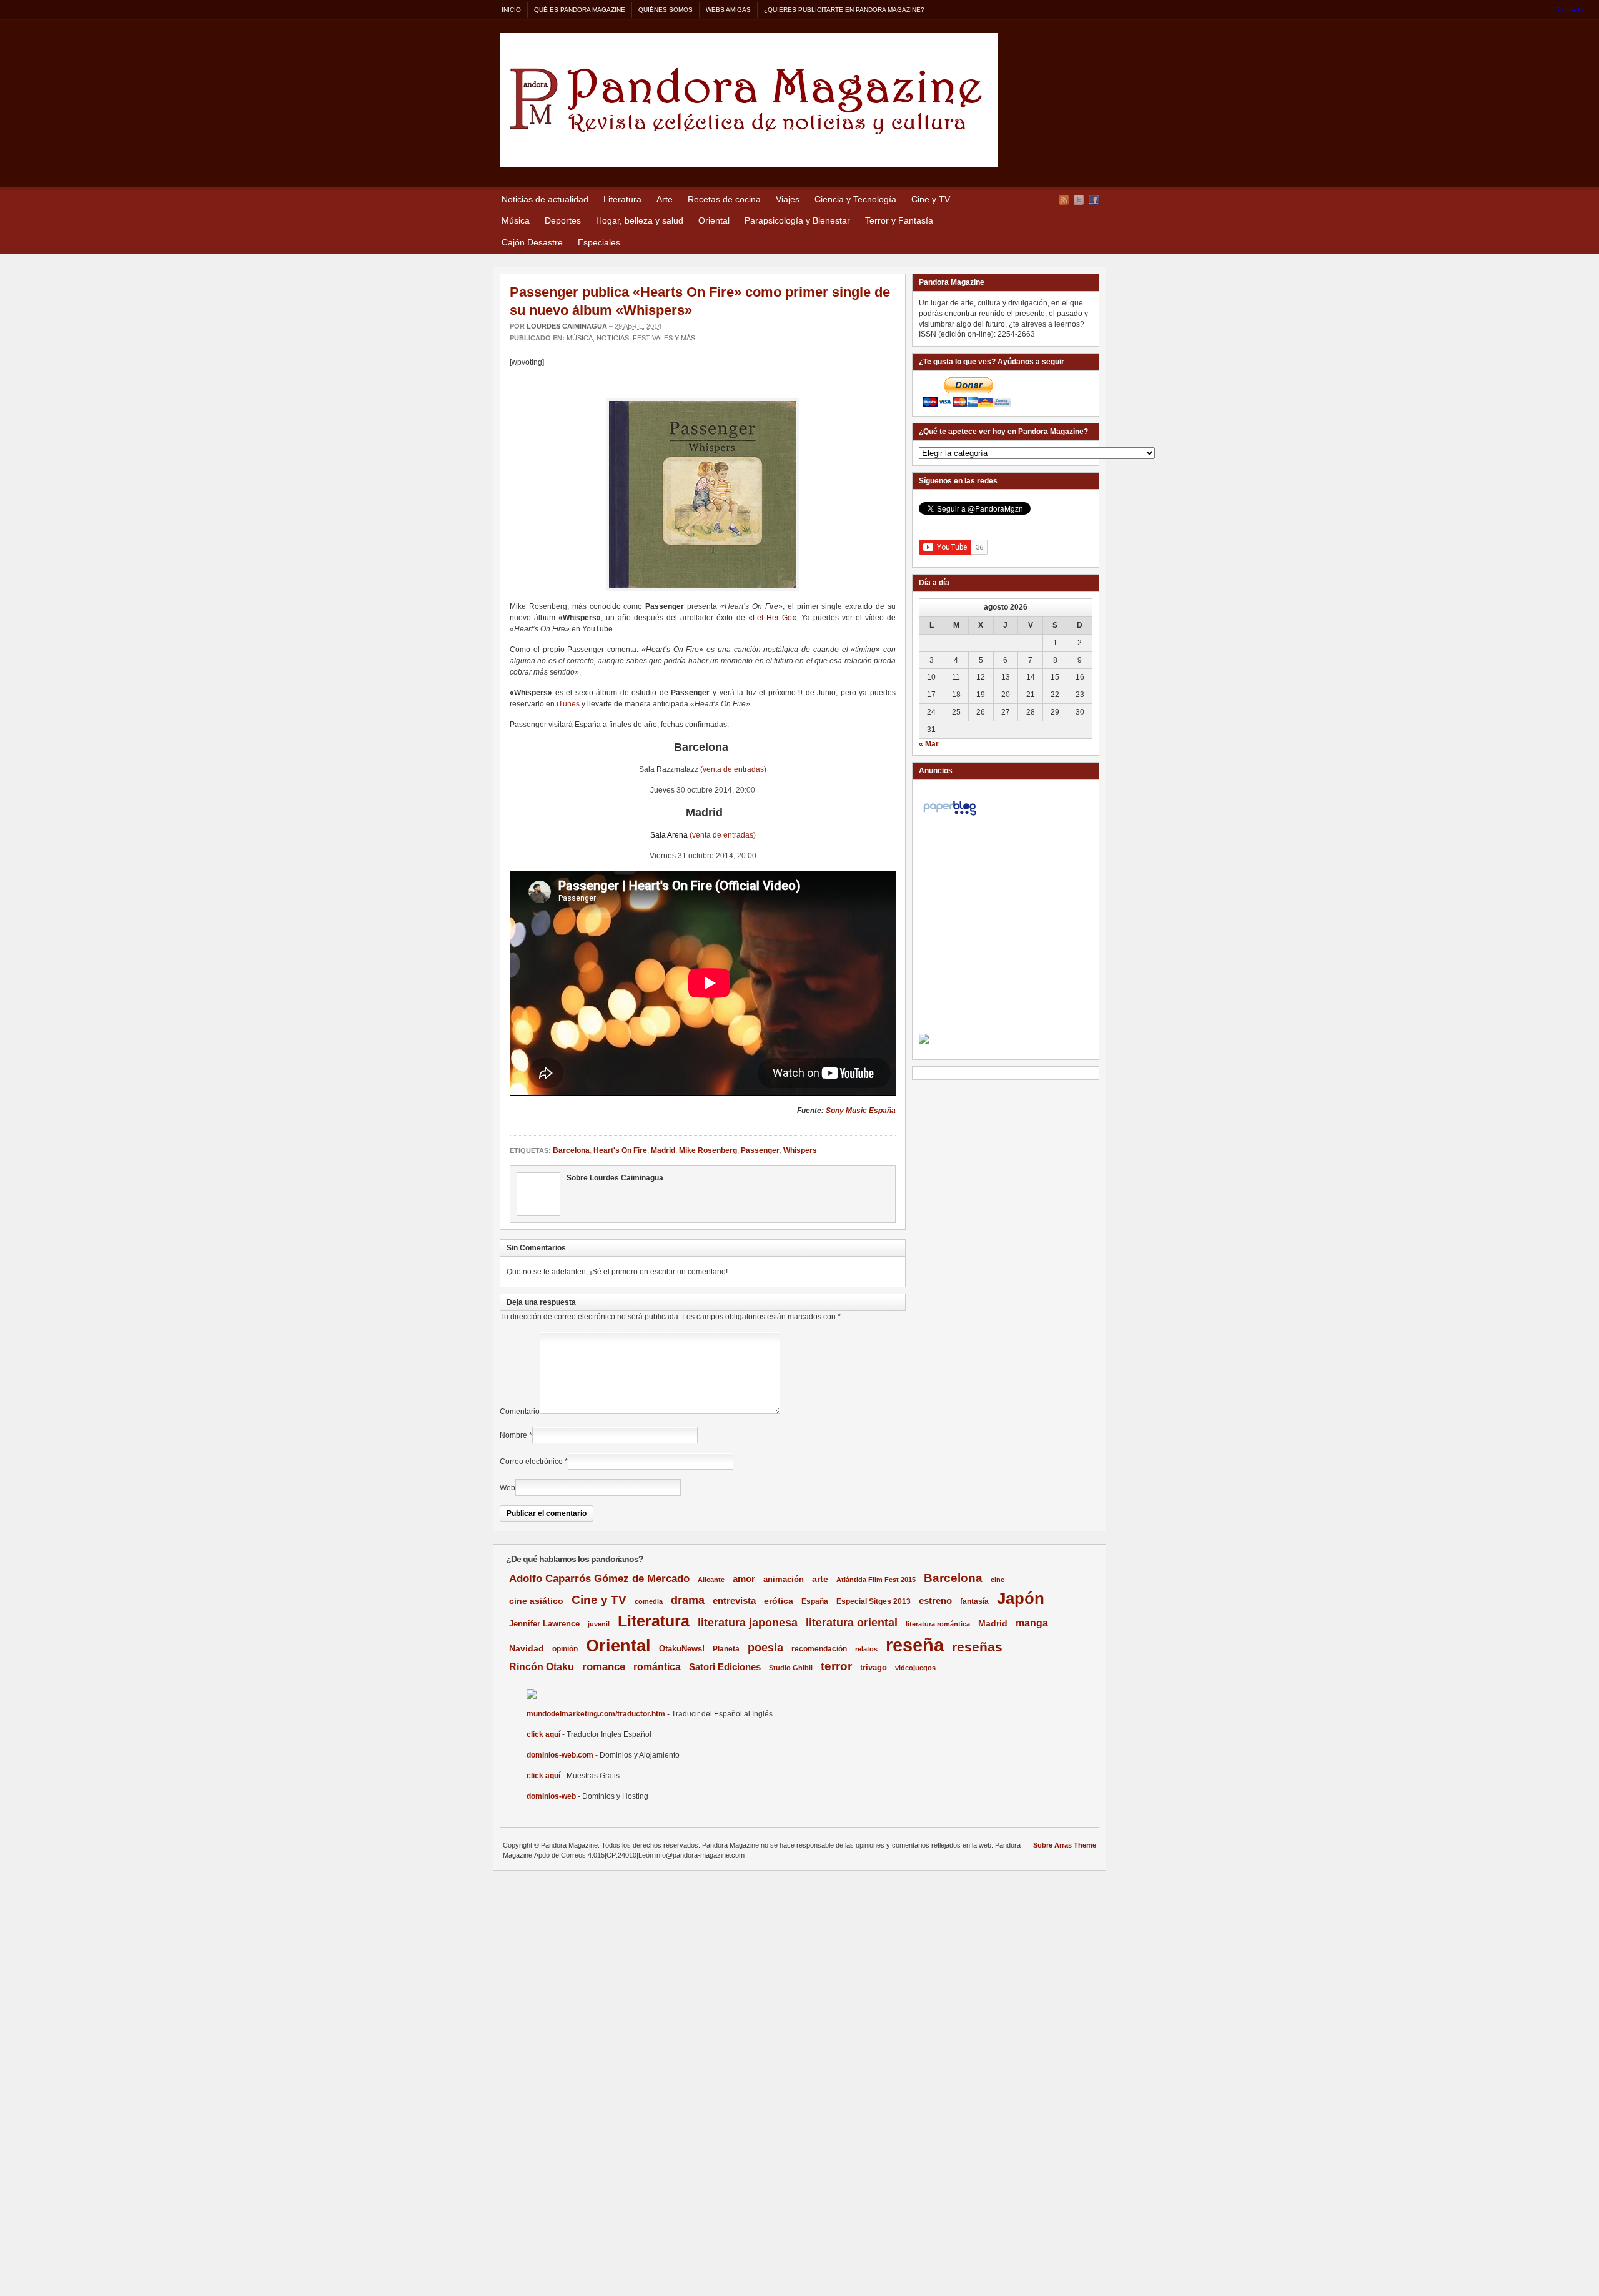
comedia (649, 1601)
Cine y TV (931, 199)
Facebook (1094, 200)
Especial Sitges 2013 (874, 1601)
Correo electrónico (531, 1462)
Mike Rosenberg (708, 1150)
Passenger (760, 1150)
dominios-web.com (560, 1755)
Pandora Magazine (749, 100)
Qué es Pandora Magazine (580, 10)
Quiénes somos (666, 10)
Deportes (563, 220)
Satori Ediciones (725, 1667)
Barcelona (571, 1150)
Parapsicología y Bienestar (797, 220)
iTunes (568, 704)
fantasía (974, 1601)
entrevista (734, 1601)
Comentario (520, 1412)
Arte (665, 199)
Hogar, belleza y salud (640, 220)
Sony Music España (861, 1111)
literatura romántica (938, 1624)
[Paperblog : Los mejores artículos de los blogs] (950, 816)
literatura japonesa (748, 1623)
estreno (935, 1601)
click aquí (543, 1734)
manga (1032, 1623)
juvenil (599, 1624)
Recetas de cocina (724, 199)
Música (516, 220)
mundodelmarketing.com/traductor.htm (596, 1714)
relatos (866, 1649)
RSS (1064, 200)
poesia (765, 1648)
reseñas (977, 1647)
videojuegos (915, 1668)
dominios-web (551, 1796)
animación (784, 1579)
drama (688, 1600)
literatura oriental (852, 1622)
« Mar (929, 744)
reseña (915, 1645)
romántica (657, 1667)
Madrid (663, 1150)
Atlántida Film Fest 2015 (876, 1580)
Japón (1021, 1598)
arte (820, 1579)
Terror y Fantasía (899, 220)
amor (744, 1579)
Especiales (599, 242)
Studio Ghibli (791, 1668)
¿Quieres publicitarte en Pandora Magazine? (844, 10)
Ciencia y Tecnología (855, 199)
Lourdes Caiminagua (567, 326)
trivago (874, 1667)
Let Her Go (772, 618)
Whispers (800, 1150)
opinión (565, 1649)
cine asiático (536, 1601)
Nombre (513, 1435)
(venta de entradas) (733, 769)
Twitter (1079, 200)
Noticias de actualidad (545, 199)
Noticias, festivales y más (646, 338)
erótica (779, 1601)
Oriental (714, 220)
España (815, 1601)
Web (507, 1488)
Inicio (511, 10)
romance (604, 1667)
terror (836, 1666)
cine (998, 1580)
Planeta (726, 1649)
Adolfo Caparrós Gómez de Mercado (599, 1578)
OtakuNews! (682, 1649)
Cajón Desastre (532, 242)
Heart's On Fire (620, 1150)
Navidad (527, 1648)
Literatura (622, 199)
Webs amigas (728, 10)
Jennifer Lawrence (544, 1624)
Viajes (788, 199)
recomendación (819, 1649)
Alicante (711, 1580)
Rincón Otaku (542, 1666)
